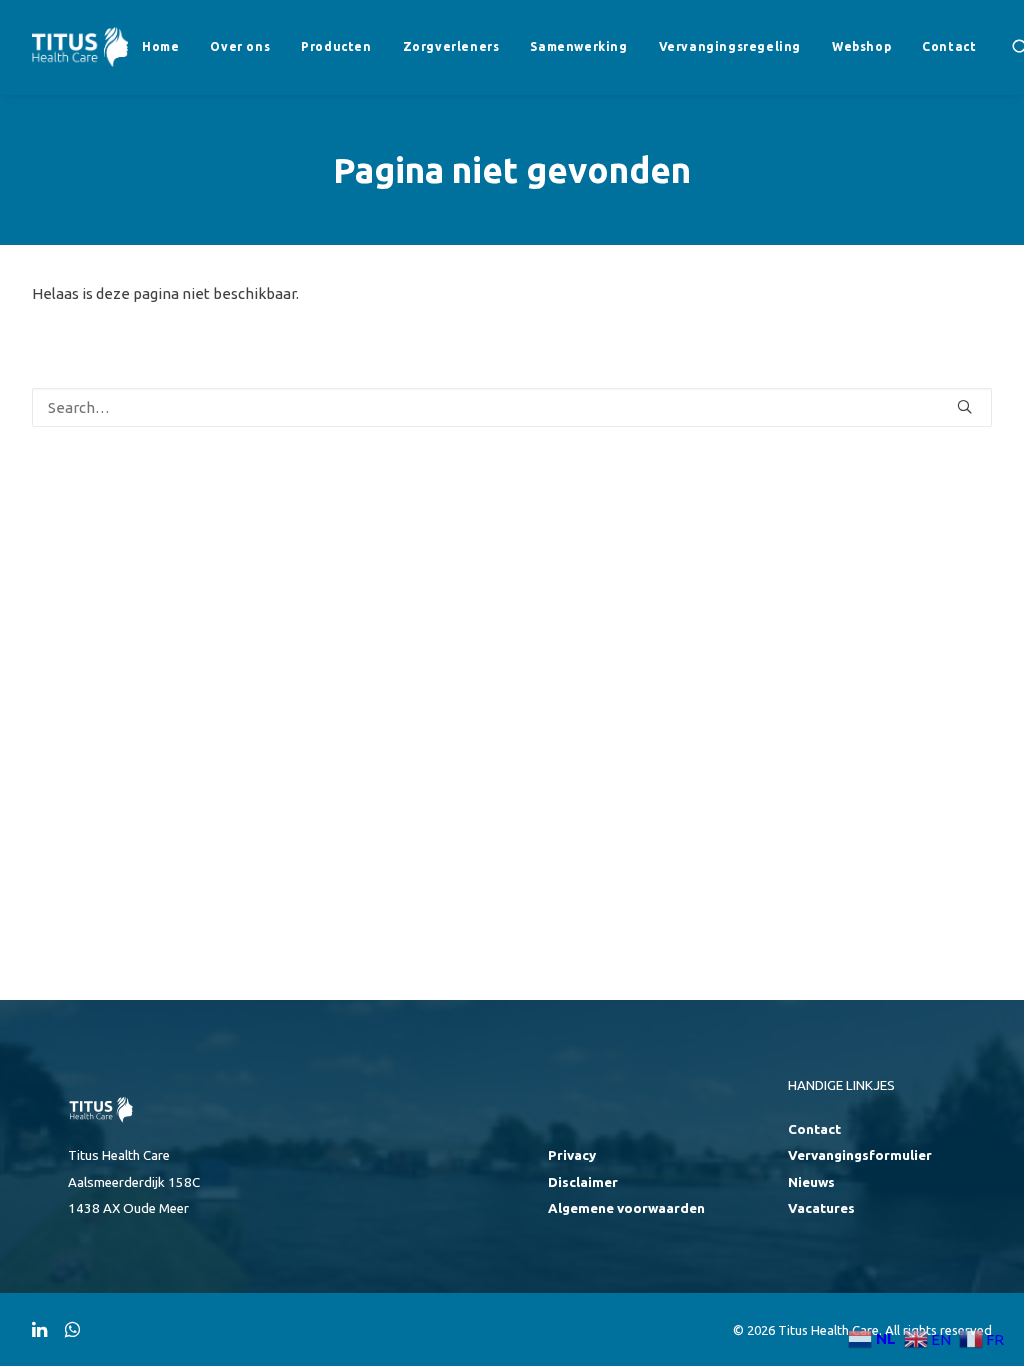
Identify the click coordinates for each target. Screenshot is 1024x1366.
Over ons (240, 46)
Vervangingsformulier (860, 1155)
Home (160, 46)
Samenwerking (578, 46)
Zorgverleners (451, 46)
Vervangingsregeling (730, 46)
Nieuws (811, 1182)
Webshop (861, 46)
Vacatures (821, 1208)
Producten (336, 46)
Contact (949, 46)
